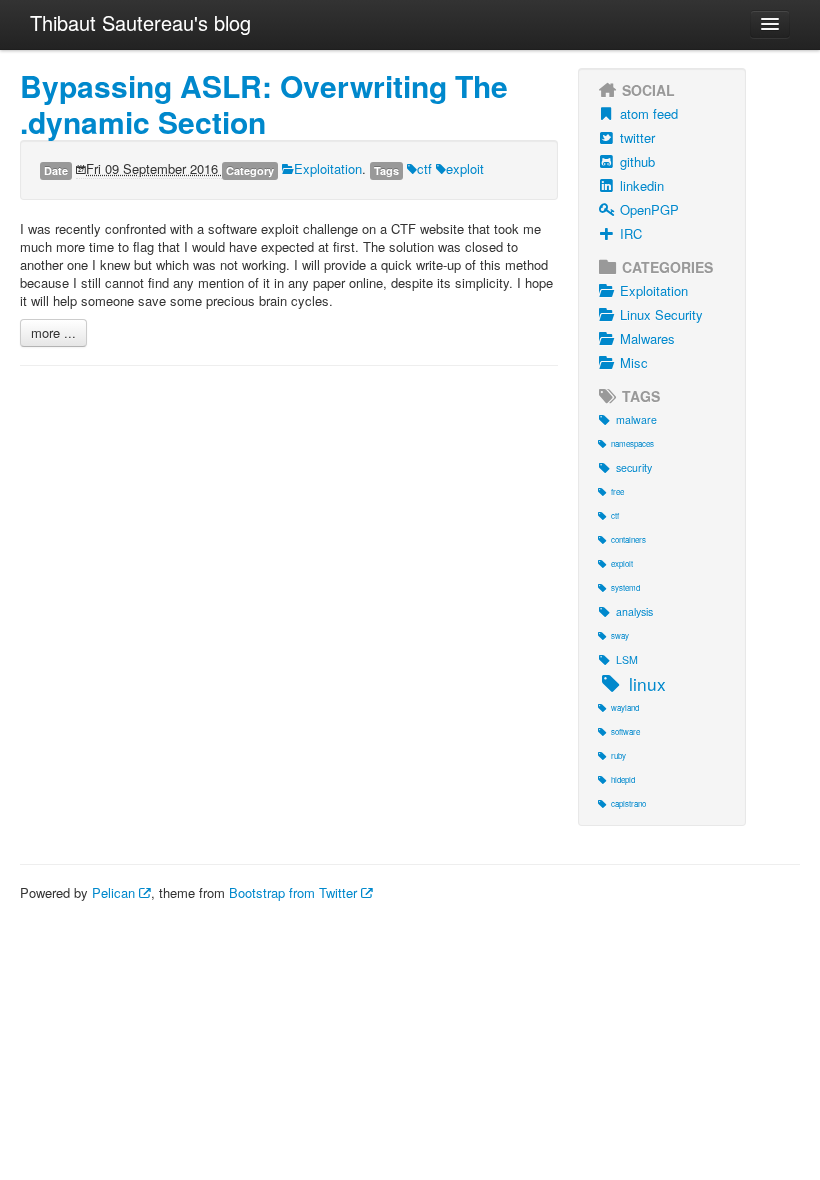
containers (628, 539)
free (617, 491)
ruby (618, 755)
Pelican (115, 892)
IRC (631, 233)
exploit (465, 168)
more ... (53, 332)
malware (636, 419)
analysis (634, 611)
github (637, 161)
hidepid (623, 779)
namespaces (632, 443)
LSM (627, 659)
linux (647, 684)
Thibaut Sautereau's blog (140, 22)
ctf (424, 168)
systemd (625, 587)
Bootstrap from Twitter (295, 892)
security (634, 467)
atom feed (649, 113)
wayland (625, 707)
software (625, 731)
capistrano (628, 803)
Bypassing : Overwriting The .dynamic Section (264, 103)
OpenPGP (649, 209)
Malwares (647, 338)
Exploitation (328, 168)
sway (620, 635)
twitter (637, 137)
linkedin (642, 185)
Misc (634, 362)
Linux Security (661, 314)
